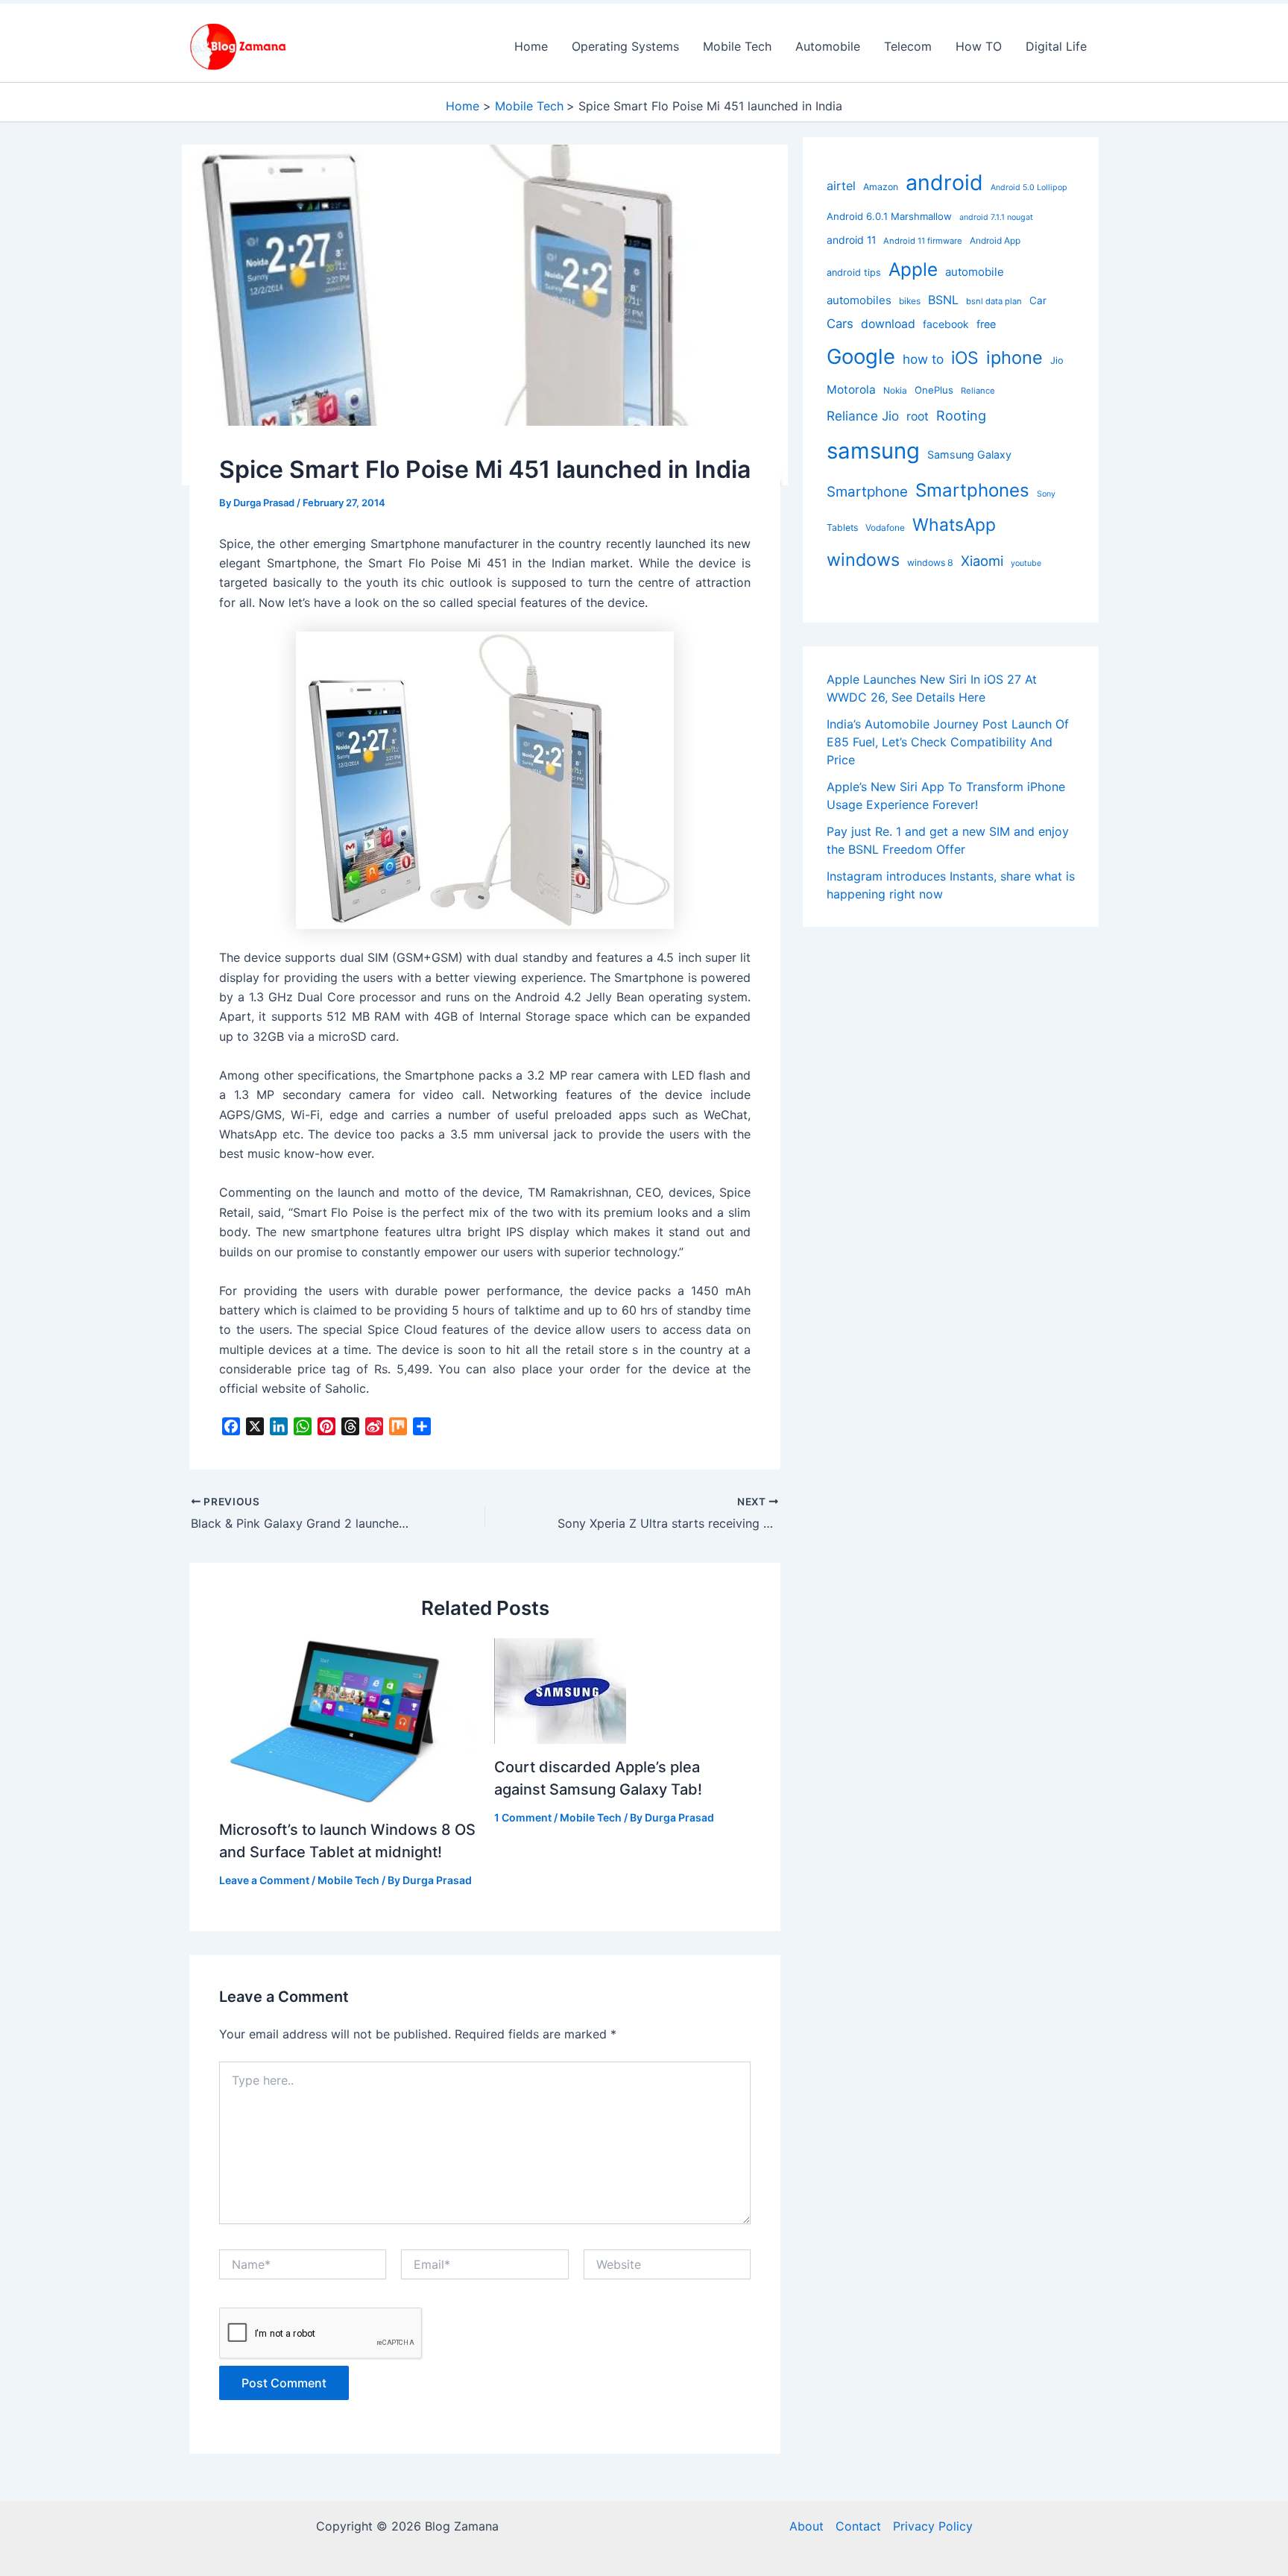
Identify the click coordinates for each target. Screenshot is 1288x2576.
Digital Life (1056, 46)
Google (861, 356)
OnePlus (934, 390)
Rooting (961, 415)
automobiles (859, 300)
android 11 (851, 240)
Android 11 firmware (923, 241)
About (806, 2526)
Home (531, 46)
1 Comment (523, 1817)
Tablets (842, 528)
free (986, 324)
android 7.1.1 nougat (996, 217)
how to (923, 359)
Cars (840, 324)
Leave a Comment (264, 1880)
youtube (1026, 563)
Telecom (908, 46)
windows (863, 560)
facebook (946, 324)
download (888, 324)
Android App (995, 240)
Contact (858, 2526)
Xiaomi (982, 561)
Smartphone (867, 492)
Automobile (828, 46)
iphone (1014, 358)
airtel (841, 186)
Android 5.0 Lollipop (1029, 188)
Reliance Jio (863, 416)
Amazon (881, 187)
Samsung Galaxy (969, 454)
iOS (965, 358)
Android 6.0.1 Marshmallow (889, 216)
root (918, 416)
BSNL (943, 300)
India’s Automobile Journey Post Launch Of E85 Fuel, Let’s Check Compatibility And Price (948, 742)
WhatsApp (954, 525)
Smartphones (972, 490)
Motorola (851, 390)
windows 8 (930, 563)
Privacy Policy (933, 2526)
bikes (910, 301)
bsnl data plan (994, 301)
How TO (979, 46)
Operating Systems (625, 46)
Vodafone (885, 528)
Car (1038, 300)
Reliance (978, 391)
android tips (854, 273)
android (944, 182)
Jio (1057, 360)
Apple (913, 269)
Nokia (895, 390)
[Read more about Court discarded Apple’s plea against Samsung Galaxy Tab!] (560, 1690)
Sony (1046, 494)
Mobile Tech (737, 46)
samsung (873, 450)
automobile (975, 272)
